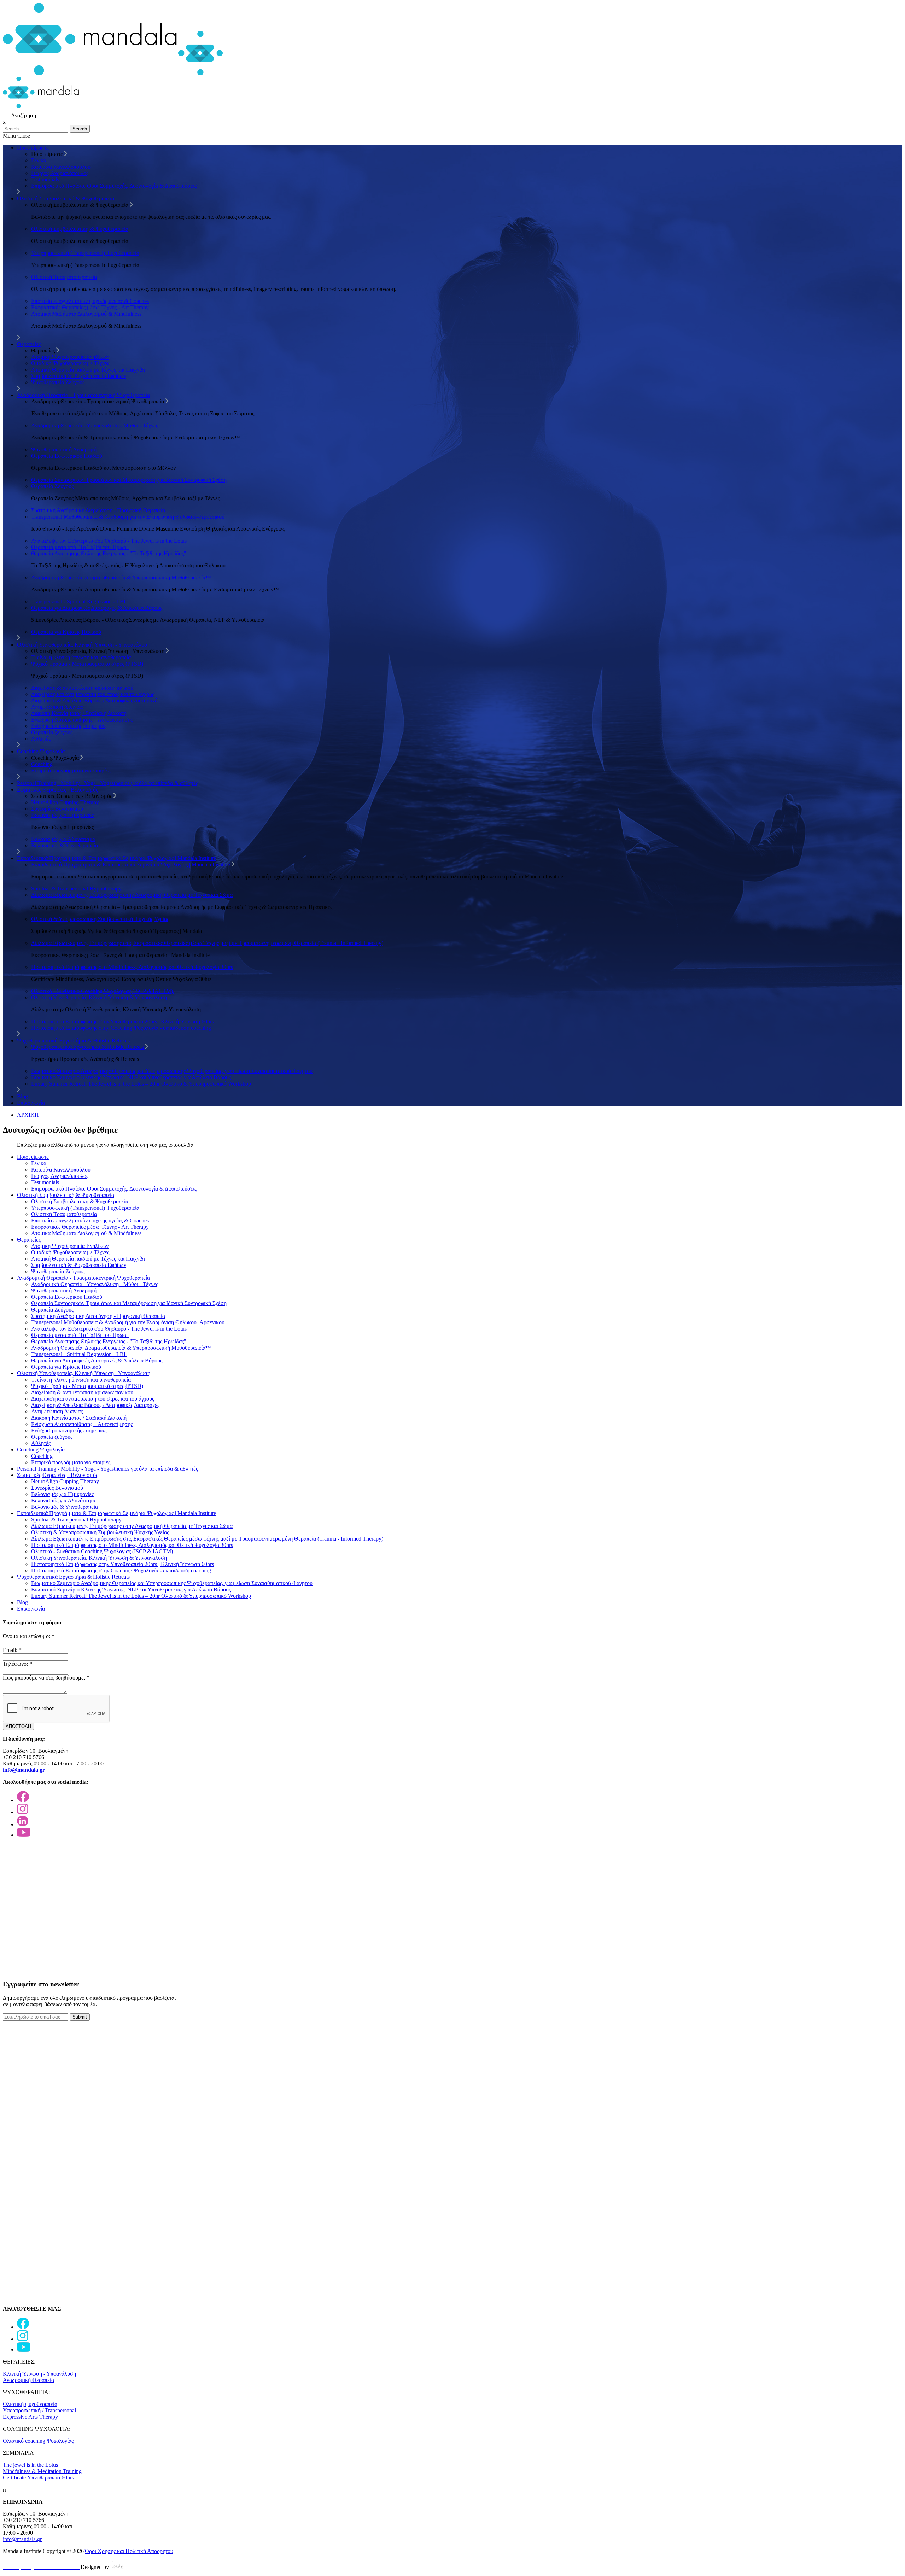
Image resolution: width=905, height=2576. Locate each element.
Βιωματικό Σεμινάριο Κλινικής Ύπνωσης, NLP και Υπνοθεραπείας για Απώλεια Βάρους (131, 1077)
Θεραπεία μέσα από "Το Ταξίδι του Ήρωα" (80, 547)
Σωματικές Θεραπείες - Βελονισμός (57, 790)
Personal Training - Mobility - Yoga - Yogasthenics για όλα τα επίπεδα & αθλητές (107, 783)
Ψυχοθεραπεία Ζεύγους (58, 382)
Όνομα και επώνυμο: (29, 1636)
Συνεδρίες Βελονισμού (57, 809)
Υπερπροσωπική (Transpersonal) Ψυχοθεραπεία (85, 253)
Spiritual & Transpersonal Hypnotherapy (76, 889)
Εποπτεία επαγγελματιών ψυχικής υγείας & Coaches (90, 301)
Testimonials (45, 179)
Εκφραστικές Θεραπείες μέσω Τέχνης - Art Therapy (90, 307)
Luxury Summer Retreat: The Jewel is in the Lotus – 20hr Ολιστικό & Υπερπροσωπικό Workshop (141, 1084)
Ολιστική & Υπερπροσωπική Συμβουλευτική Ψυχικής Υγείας (100, 919)
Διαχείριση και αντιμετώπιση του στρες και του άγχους (93, 694)
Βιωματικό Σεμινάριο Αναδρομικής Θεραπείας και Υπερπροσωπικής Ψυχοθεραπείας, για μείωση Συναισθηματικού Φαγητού (172, 1071)
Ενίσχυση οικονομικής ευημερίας (69, 726)
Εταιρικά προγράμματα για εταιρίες (71, 770)
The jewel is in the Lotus (30, 2465)
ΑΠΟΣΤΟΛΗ (18, 1726)
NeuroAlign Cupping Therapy (65, 802)
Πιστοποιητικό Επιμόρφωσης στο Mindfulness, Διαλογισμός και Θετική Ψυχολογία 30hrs (132, 967)
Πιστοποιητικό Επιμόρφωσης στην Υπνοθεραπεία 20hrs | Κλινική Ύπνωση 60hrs (122, 1021)
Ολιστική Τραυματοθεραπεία (64, 277)
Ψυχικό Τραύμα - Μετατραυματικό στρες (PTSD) (87, 664)
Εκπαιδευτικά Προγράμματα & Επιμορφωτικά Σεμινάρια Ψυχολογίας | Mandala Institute (116, 858)
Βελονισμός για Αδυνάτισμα (63, 839)
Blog (22, 1096)
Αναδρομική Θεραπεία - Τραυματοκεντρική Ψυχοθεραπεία (83, 395)
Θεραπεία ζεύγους (52, 732)
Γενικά (39, 160)
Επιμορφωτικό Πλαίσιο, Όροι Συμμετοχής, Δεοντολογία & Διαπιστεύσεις (114, 186)
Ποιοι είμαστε (33, 148)
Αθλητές (41, 739)
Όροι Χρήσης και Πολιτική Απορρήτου (129, 2551)
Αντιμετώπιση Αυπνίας (57, 707)
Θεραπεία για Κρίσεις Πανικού (66, 632)
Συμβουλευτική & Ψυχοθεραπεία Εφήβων (79, 376)
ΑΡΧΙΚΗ (28, 1115)
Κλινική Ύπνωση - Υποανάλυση (39, 2374)
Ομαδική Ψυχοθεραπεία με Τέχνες (70, 363)
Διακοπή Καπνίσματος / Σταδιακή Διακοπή (79, 713)
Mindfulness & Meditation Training (42, 2471)
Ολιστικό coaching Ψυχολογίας (38, 2441)
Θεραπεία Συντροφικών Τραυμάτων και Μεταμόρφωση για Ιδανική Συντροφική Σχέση (129, 480)
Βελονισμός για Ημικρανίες (62, 815)
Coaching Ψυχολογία (41, 751)
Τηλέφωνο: (17, 1664)
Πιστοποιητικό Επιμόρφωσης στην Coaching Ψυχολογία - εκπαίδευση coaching (121, 1028)
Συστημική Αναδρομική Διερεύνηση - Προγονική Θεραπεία (98, 510)
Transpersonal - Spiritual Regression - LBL (79, 601)
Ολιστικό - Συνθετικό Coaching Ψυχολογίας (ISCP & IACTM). (103, 991)
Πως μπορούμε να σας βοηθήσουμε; (46, 1678)
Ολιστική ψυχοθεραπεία (30, 2404)
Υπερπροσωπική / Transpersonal (39, 2410)
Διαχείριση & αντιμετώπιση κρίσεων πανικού (82, 688)
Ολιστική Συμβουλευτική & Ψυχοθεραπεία (66, 198)
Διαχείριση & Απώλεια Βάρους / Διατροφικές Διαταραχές (95, 700)
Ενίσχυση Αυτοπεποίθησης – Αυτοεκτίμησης (82, 720)
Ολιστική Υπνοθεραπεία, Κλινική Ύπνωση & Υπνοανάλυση (99, 997)
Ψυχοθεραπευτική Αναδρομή (64, 449)
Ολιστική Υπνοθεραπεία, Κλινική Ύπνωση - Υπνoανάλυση (84, 645)
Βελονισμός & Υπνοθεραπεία (65, 845)
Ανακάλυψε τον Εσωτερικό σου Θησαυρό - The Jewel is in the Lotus (109, 541)
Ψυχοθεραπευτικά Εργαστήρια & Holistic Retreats (73, 1041)
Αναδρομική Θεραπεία (28, 2380)
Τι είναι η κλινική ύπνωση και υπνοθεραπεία (81, 657)
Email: (12, 1650)
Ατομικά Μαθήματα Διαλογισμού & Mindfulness (86, 314)
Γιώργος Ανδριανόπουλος (60, 173)
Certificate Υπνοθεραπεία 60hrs (38, 2478)
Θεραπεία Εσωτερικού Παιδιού (67, 456)
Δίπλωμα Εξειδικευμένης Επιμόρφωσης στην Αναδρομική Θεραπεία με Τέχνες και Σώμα (132, 895)
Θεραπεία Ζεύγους (52, 486)
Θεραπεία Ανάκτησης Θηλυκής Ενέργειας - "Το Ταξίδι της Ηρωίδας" (109, 553)
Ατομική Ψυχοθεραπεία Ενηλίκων (70, 357)
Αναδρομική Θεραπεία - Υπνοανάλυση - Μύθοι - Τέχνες (95, 425)
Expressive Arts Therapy (30, 2417)
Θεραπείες (29, 344)
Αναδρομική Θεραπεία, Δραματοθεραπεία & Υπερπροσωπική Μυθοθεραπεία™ (121, 577)
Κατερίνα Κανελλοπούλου (61, 167)
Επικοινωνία (31, 1103)
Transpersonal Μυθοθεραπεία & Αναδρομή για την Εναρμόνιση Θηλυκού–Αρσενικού (128, 517)
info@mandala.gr (22, 2539)
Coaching (42, 764)
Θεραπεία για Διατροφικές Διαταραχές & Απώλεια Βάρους (97, 608)
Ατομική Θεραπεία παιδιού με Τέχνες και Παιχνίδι (88, 370)
